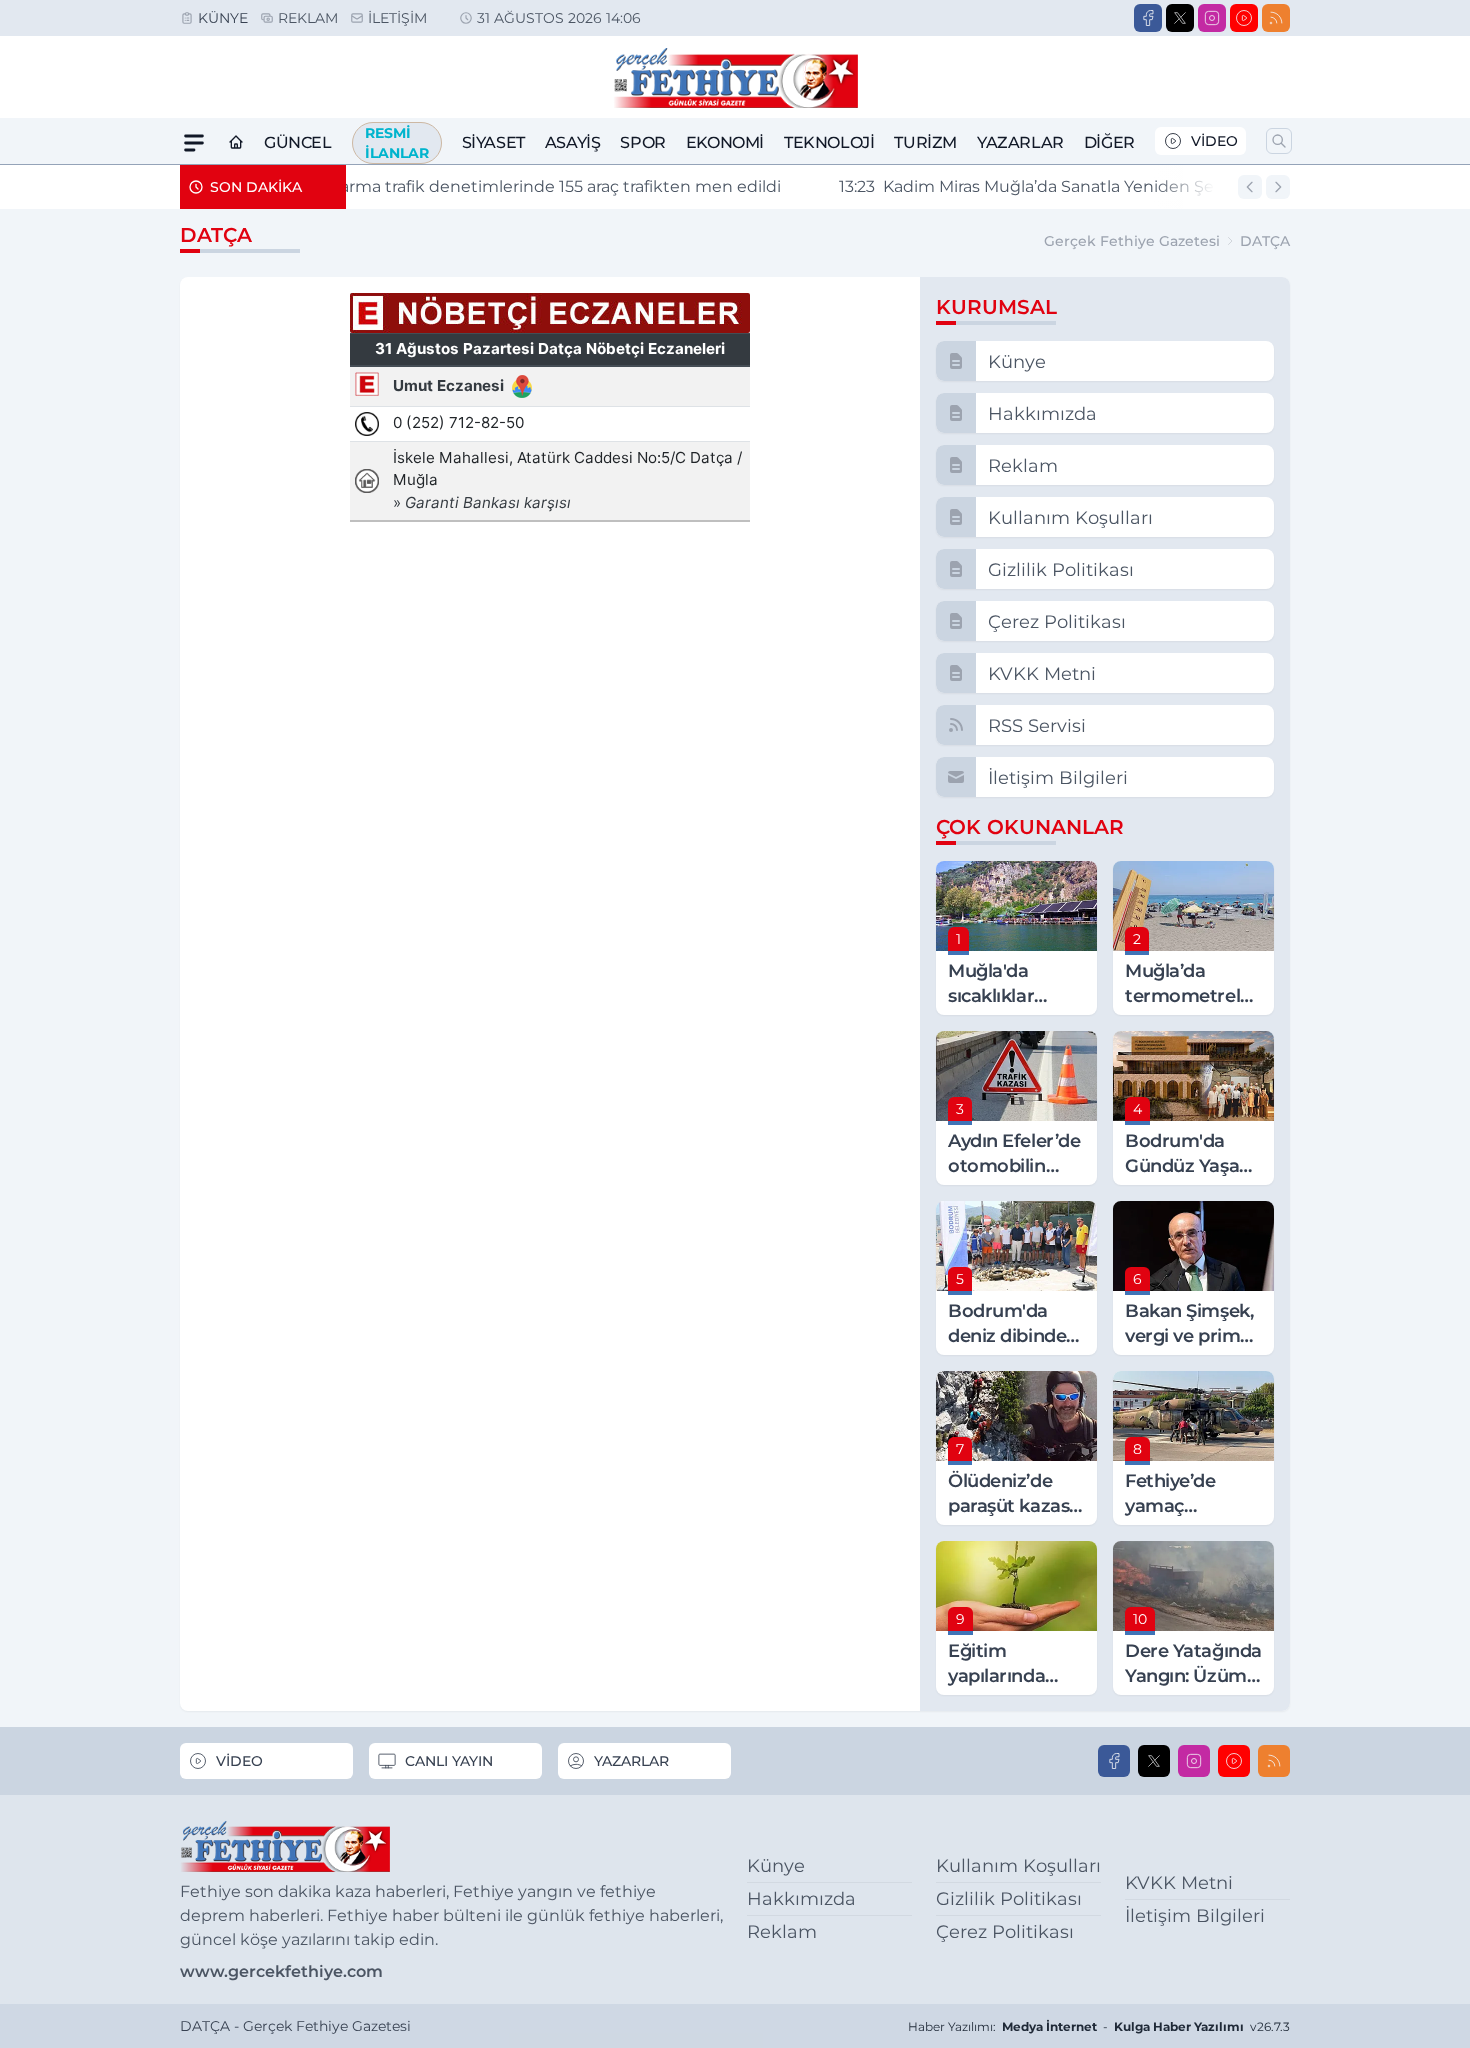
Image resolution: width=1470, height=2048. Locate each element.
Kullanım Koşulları (1018, 1866)
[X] (1180, 18)
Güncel (298, 142)
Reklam (308, 18)
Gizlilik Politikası (1009, 1899)
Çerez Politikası (1005, 1932)
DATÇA (1265, 241)
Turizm (925, 142)
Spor (642, 142)
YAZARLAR (631, 1761)
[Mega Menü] (194, 143)
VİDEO (1214, 141)
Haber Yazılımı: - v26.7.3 (1099, 2026)
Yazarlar (1020, 142)
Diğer (1109, 142)
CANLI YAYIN (449, 1761)
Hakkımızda (801, 1899)
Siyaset (493, 142)
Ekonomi (725, 142)
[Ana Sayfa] (236, 143)
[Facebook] (1148, 18)
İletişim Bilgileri (1195, 1916)
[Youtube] (1244, 18)
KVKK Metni (1179, 1883)
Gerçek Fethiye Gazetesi (1132, 241)
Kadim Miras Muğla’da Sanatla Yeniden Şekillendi (726, 186)
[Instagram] (1212, 18)
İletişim (397, 18)
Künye (223, 18)
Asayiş (573, 142)
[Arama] (1279, 141)
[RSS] (1276, 18)
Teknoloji (829, 142)
